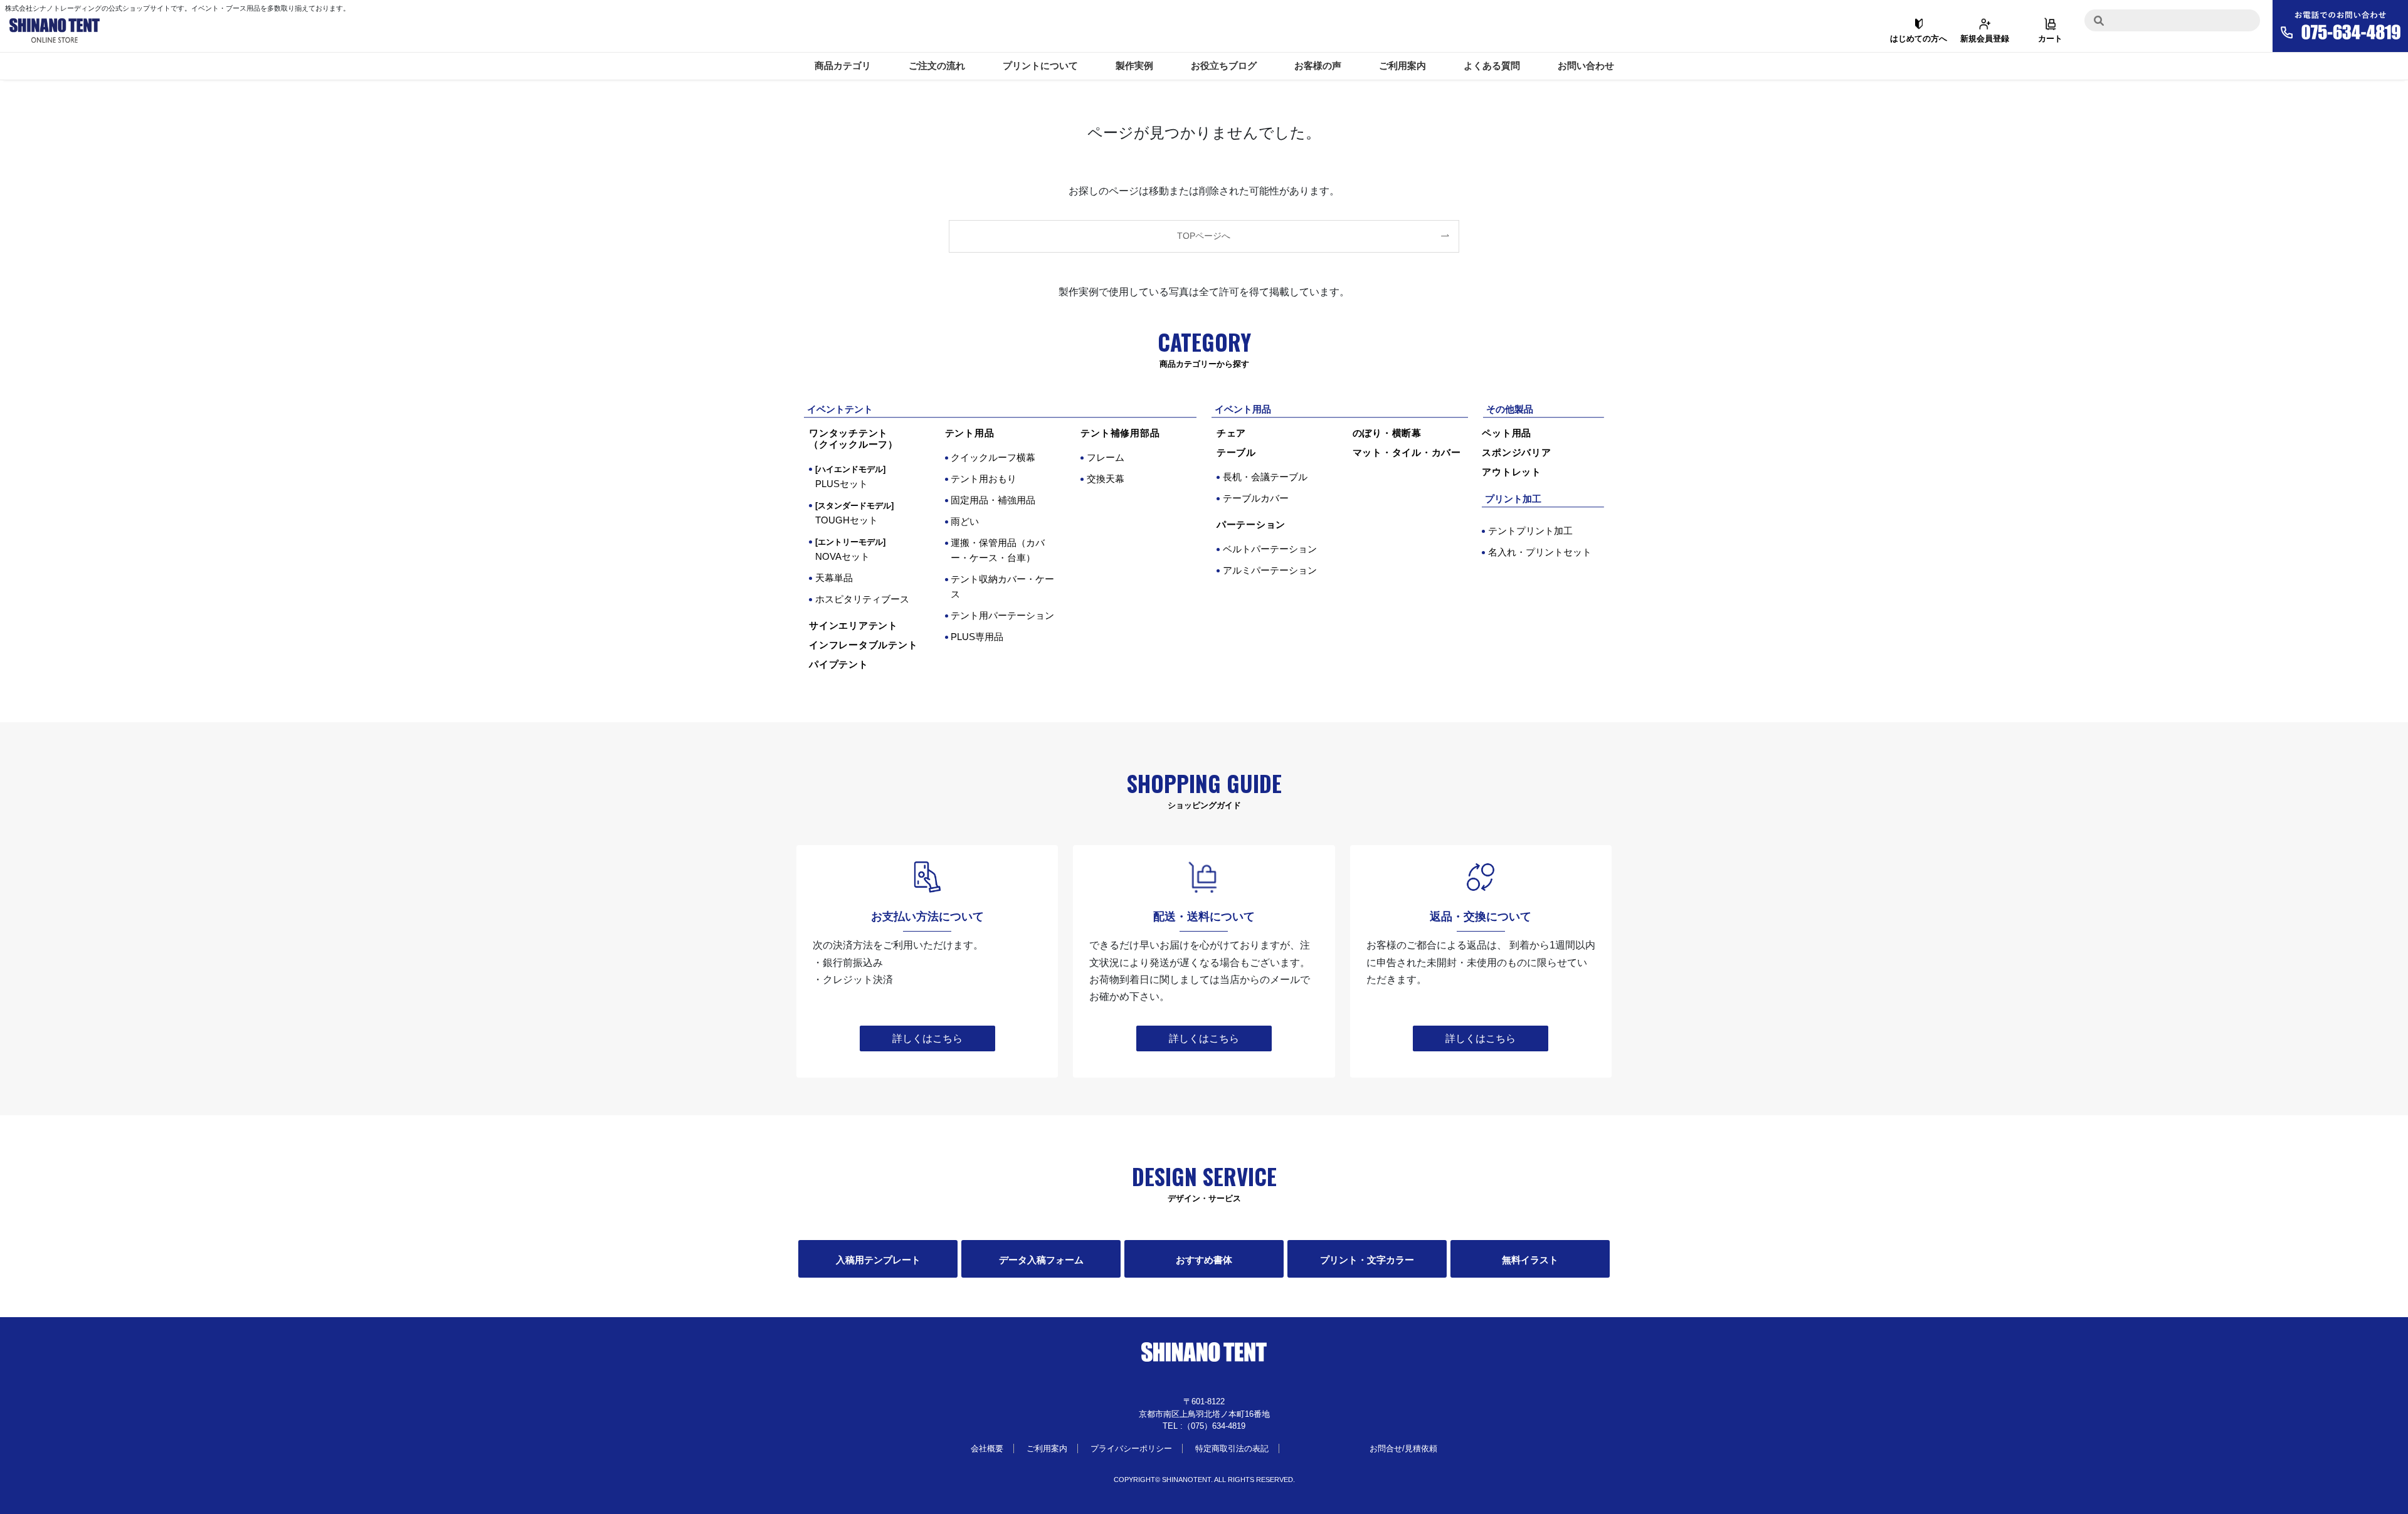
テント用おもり (984, 479)
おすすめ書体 (1204, 1260)
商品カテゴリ (843, 66)
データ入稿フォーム (1041, 1260)
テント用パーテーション (1002, 615)
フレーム (1106, 457)
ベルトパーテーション (1270, 549)
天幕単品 (834, 578)
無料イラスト (1530, 1260)
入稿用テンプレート (878, 1260)
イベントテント (840, 409)
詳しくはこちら (927, 1038)
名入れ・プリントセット (1540, 552)
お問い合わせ (1586, 66)
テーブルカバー (1256, 498)
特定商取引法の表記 (1232, 1448)
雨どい (965, 521)
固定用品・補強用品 (993, 500)
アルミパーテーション (1270, 570)
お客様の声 (1318, 66)
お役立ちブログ (1224, 66)
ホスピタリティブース (862, 599)
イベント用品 (1243, 409)
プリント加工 (1513, 499)
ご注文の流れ (937, 66)
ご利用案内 (1402, 66)
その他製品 (1510, 409)
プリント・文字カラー (1367, 1260)
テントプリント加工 (1530, 531)
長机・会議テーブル (1265, 477)
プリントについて (1040, 66)
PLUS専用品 (977, 637)
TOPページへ (1204, 236)
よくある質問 (1492, 66)
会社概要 (987, 1448)
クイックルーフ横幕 (993, 457)
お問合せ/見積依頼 (1403, 1448)
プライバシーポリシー (1131, 1448)
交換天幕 (1106, 479)
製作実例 (1134, 66)
